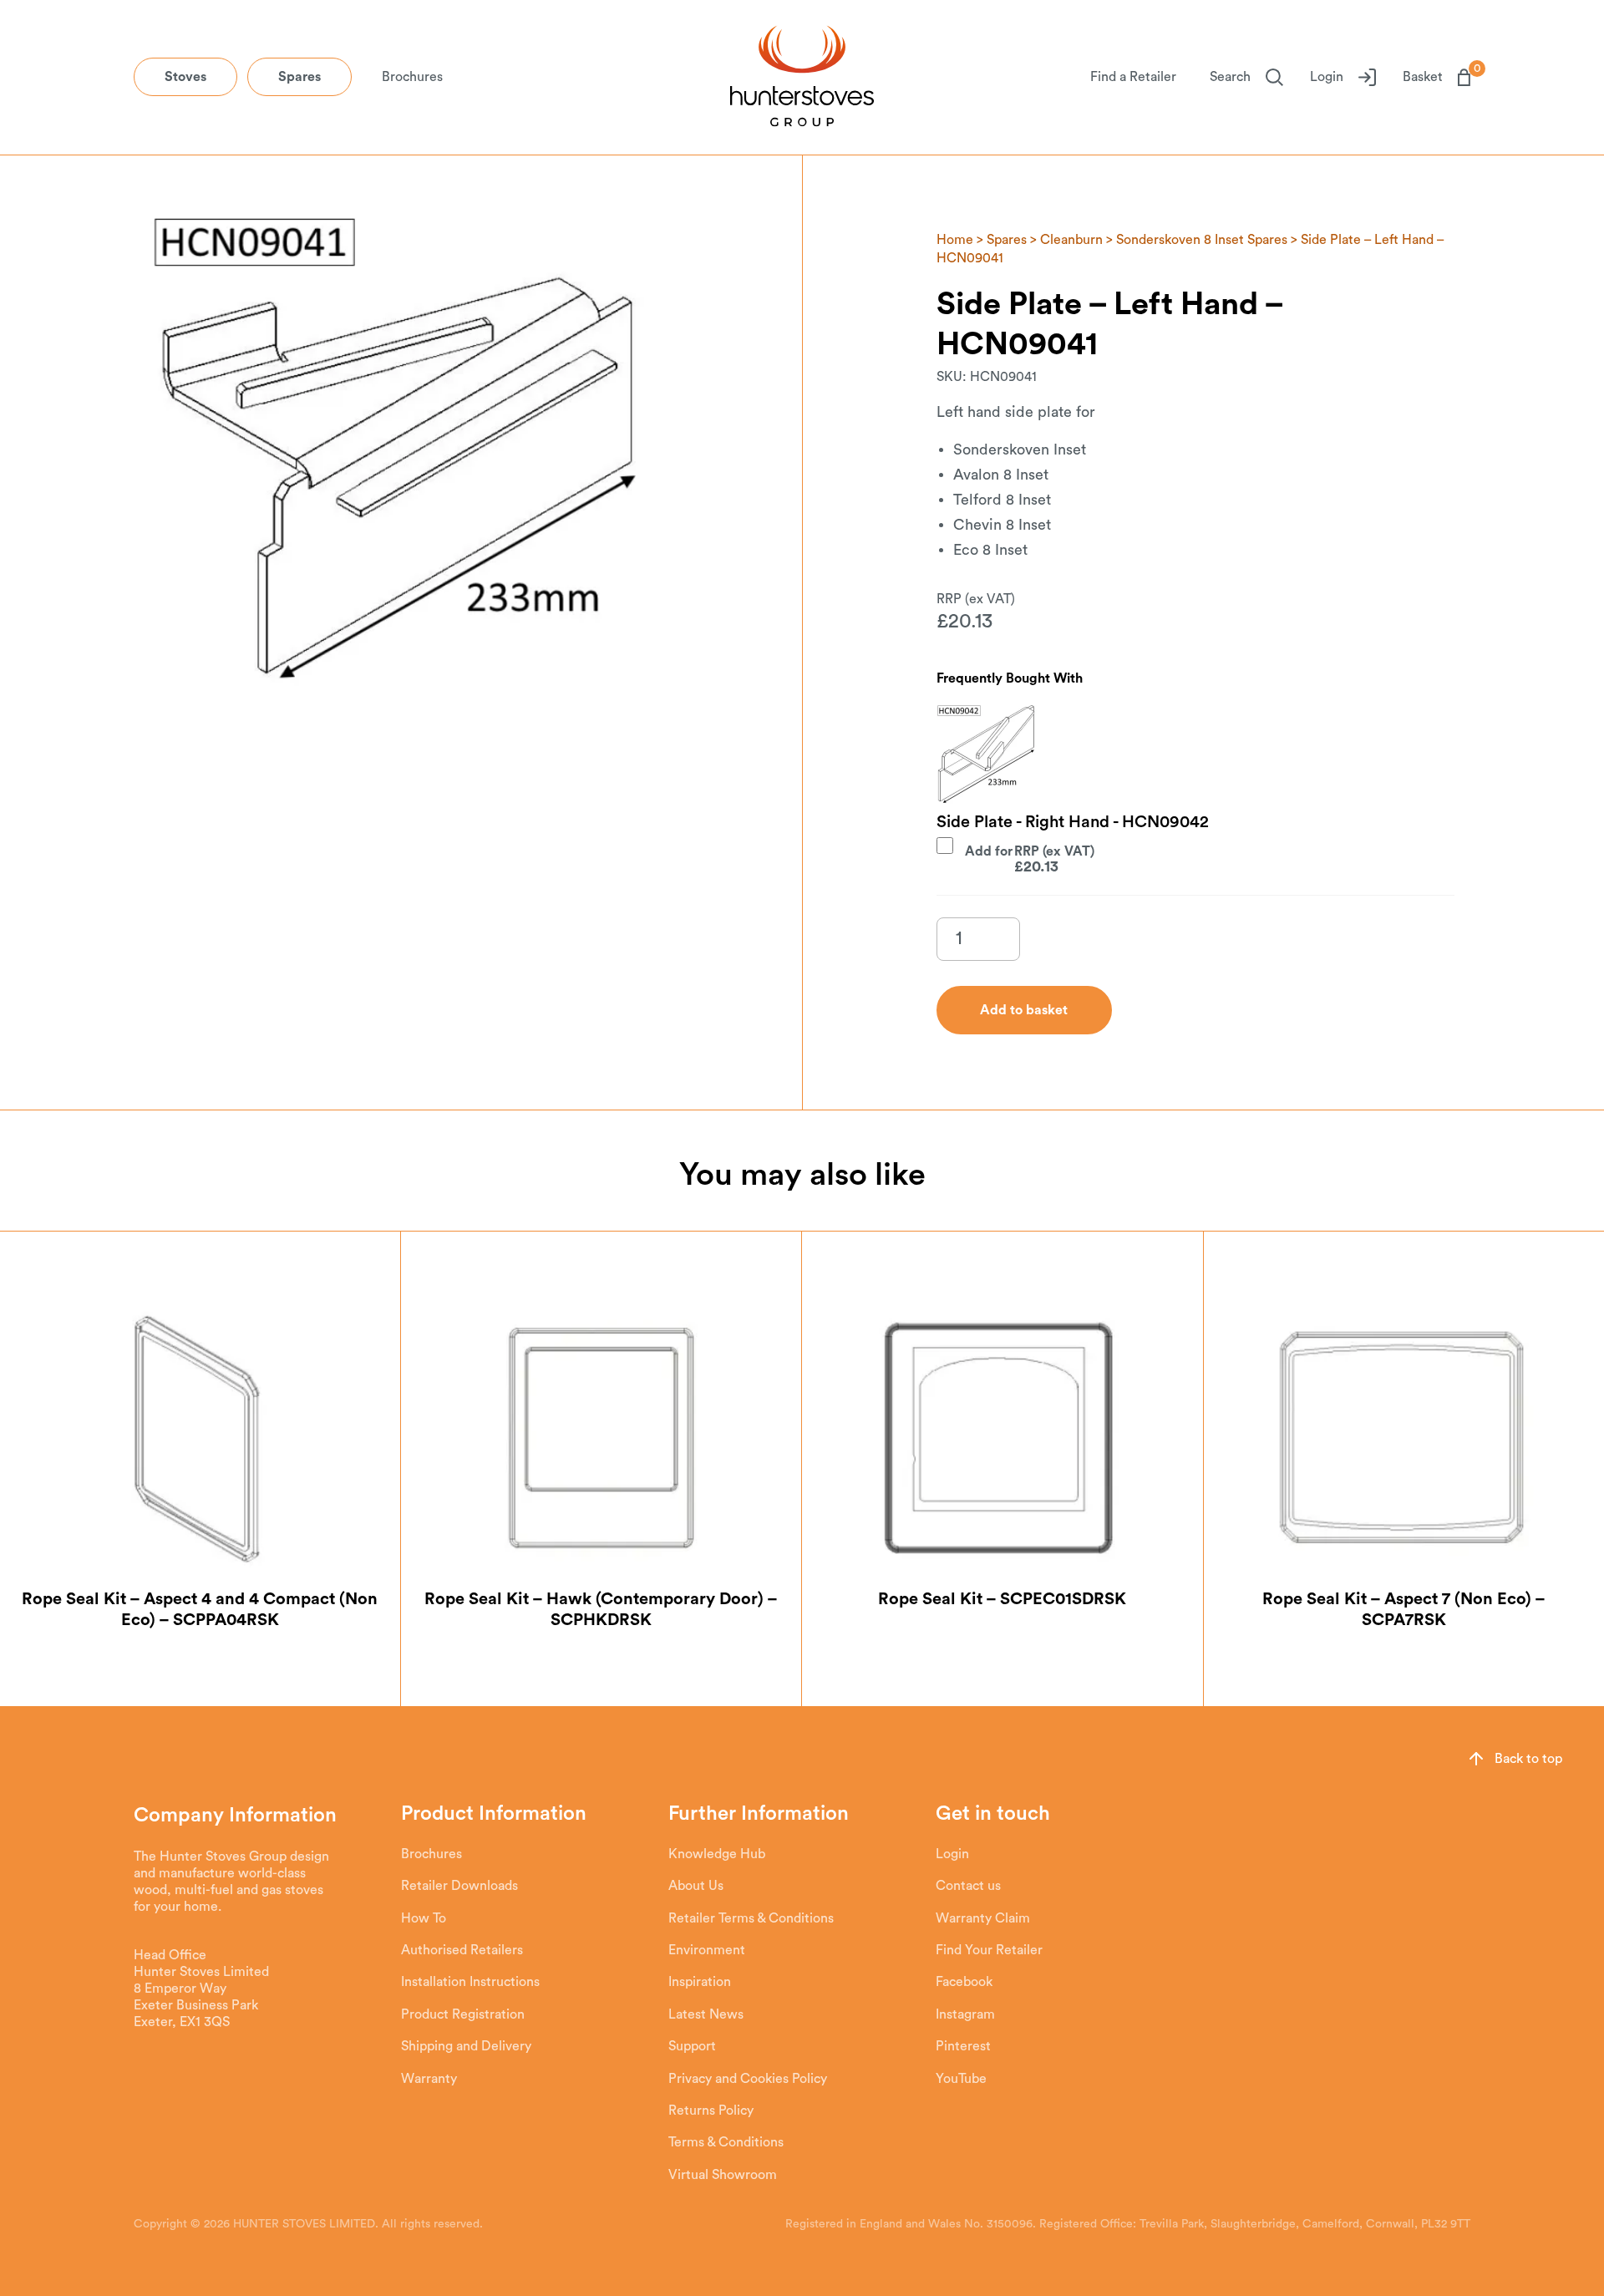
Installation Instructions (470, 1982)
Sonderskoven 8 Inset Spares (1202, 240)
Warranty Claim (983, 1918)
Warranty (429, 2079)
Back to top (1528, 1759)
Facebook (964, 1982)
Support (692, 2046)
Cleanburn (1071, 240)
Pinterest (963, 2046)
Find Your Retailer (989, 1950)
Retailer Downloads (459, 1886)
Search (1230, 77)
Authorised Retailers (462, 1950)
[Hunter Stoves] (802, 78)
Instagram (965, 2014)
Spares (299, 77)
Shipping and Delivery (466, 2046)
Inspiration (700, 1982)
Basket (1436, 76)
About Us (696, 1886)
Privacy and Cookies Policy (748, 2079)
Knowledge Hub (717, 1854)
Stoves (185, 77)
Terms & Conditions (726, 2142)
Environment (707, 1950)
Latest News (706, 2014)
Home (955, 240)
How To (424, 1918)
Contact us (968, 1886)
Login (1327, 77)
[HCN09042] (987, 754)
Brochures (412, 77)
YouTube (961, 2079)
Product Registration (463, 2014)
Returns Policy (711, 2111)
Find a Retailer (1133, 77)
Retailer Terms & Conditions (751, 1918)
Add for (1012, 859)
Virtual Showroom (723, 2175)
